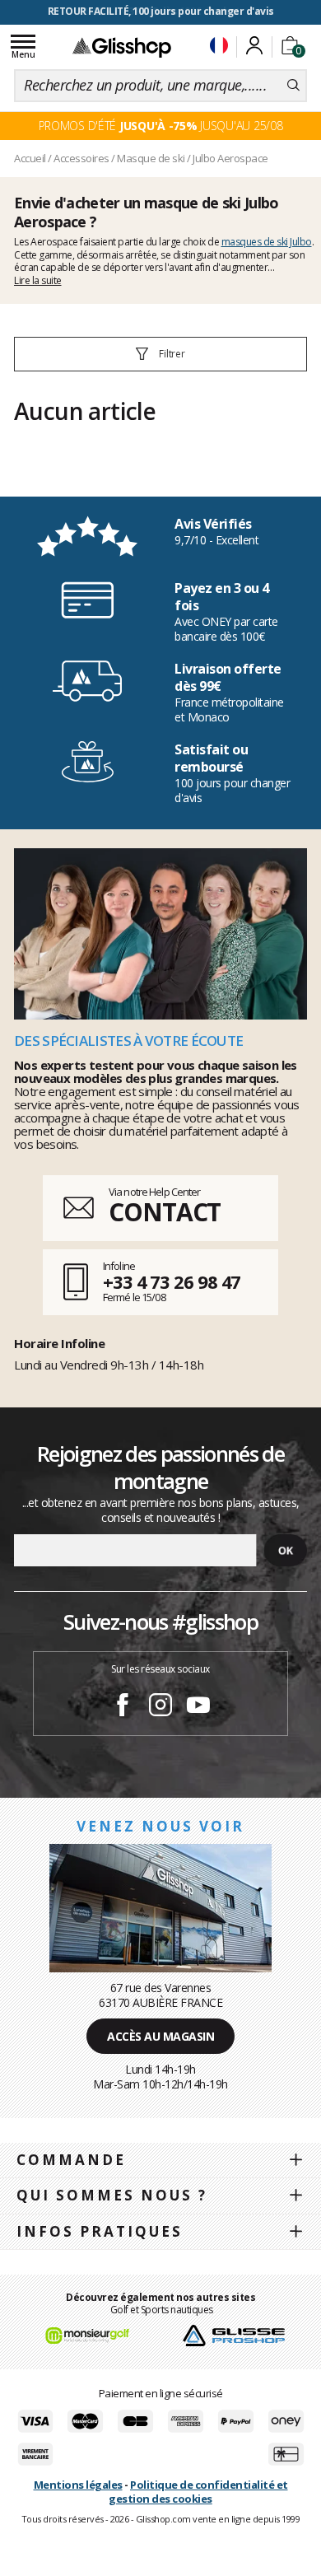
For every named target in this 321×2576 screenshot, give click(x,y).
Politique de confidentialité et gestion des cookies (198, 2492)
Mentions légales (78, 2485)
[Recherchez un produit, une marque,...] (293, 86)
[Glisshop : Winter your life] (122, 47)
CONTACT (165, 1212)
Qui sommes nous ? (112, 2195)
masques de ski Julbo (267, 242)
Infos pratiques (100, 2231)
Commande (71, 2160)
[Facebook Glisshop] (123, 1707)
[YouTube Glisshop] (198, 1707)
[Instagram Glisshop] (160, 1707)
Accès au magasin (160, 2036)
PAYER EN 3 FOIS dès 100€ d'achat (161, 11)
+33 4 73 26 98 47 (172, 1281)
